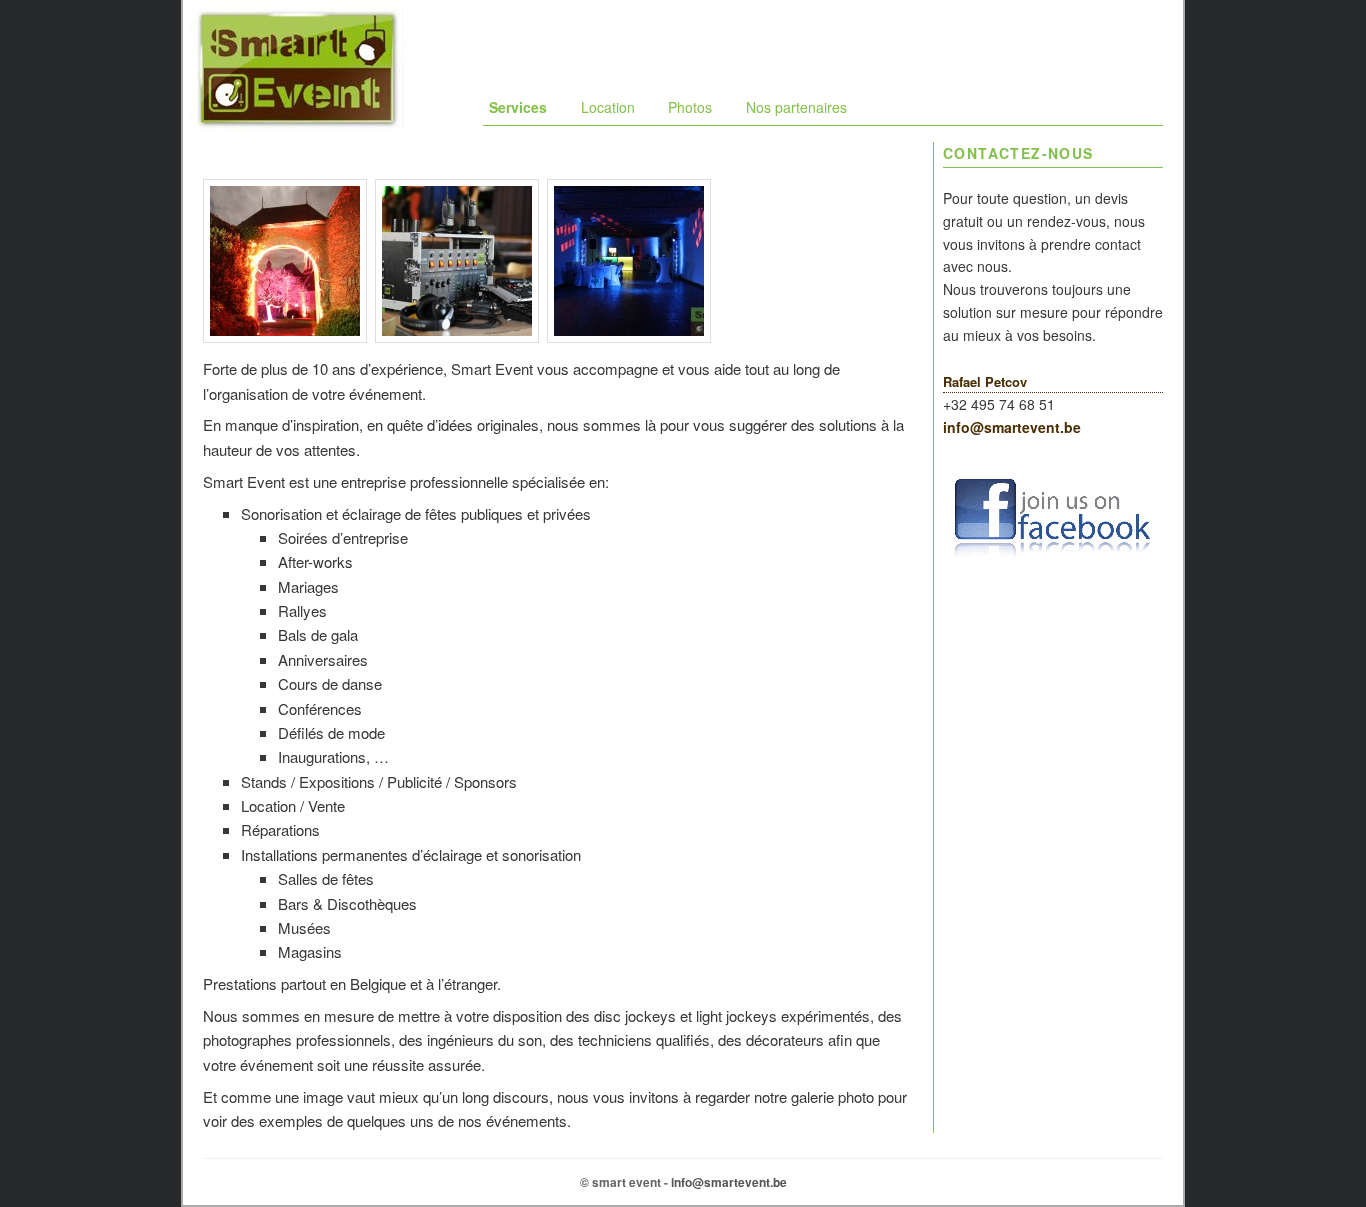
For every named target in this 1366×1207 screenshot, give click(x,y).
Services (518, 107)
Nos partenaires (796, 107)
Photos (690, 107)
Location (608, 107)
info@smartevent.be (1012, 427)
